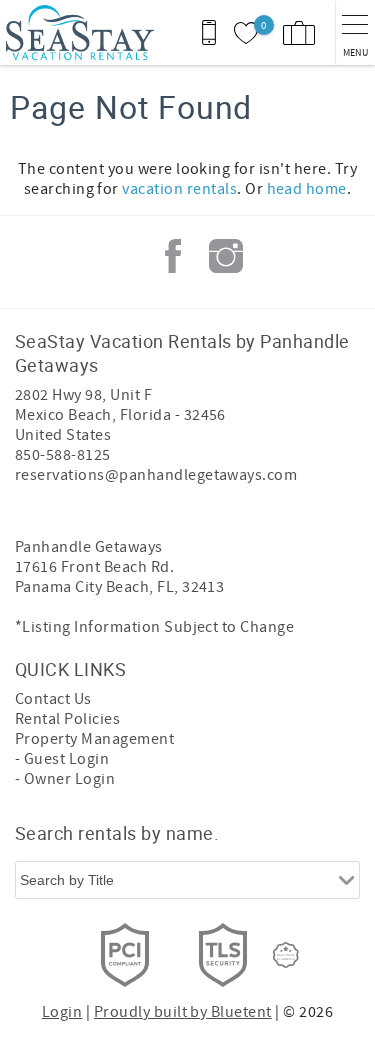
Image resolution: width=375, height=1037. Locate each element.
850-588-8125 (63, 455)
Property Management (94, 739)
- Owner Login (65, 779)
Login (62, 1012)
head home (307, 189)
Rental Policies (67, 719)
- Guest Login (62, 759)
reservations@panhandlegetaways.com (156, 475)
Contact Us (53, 699)
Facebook (173, 256)
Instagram (226, 256)
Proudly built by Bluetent (183, 1012)
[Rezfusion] (286, 955)
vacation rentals (179, 189)
